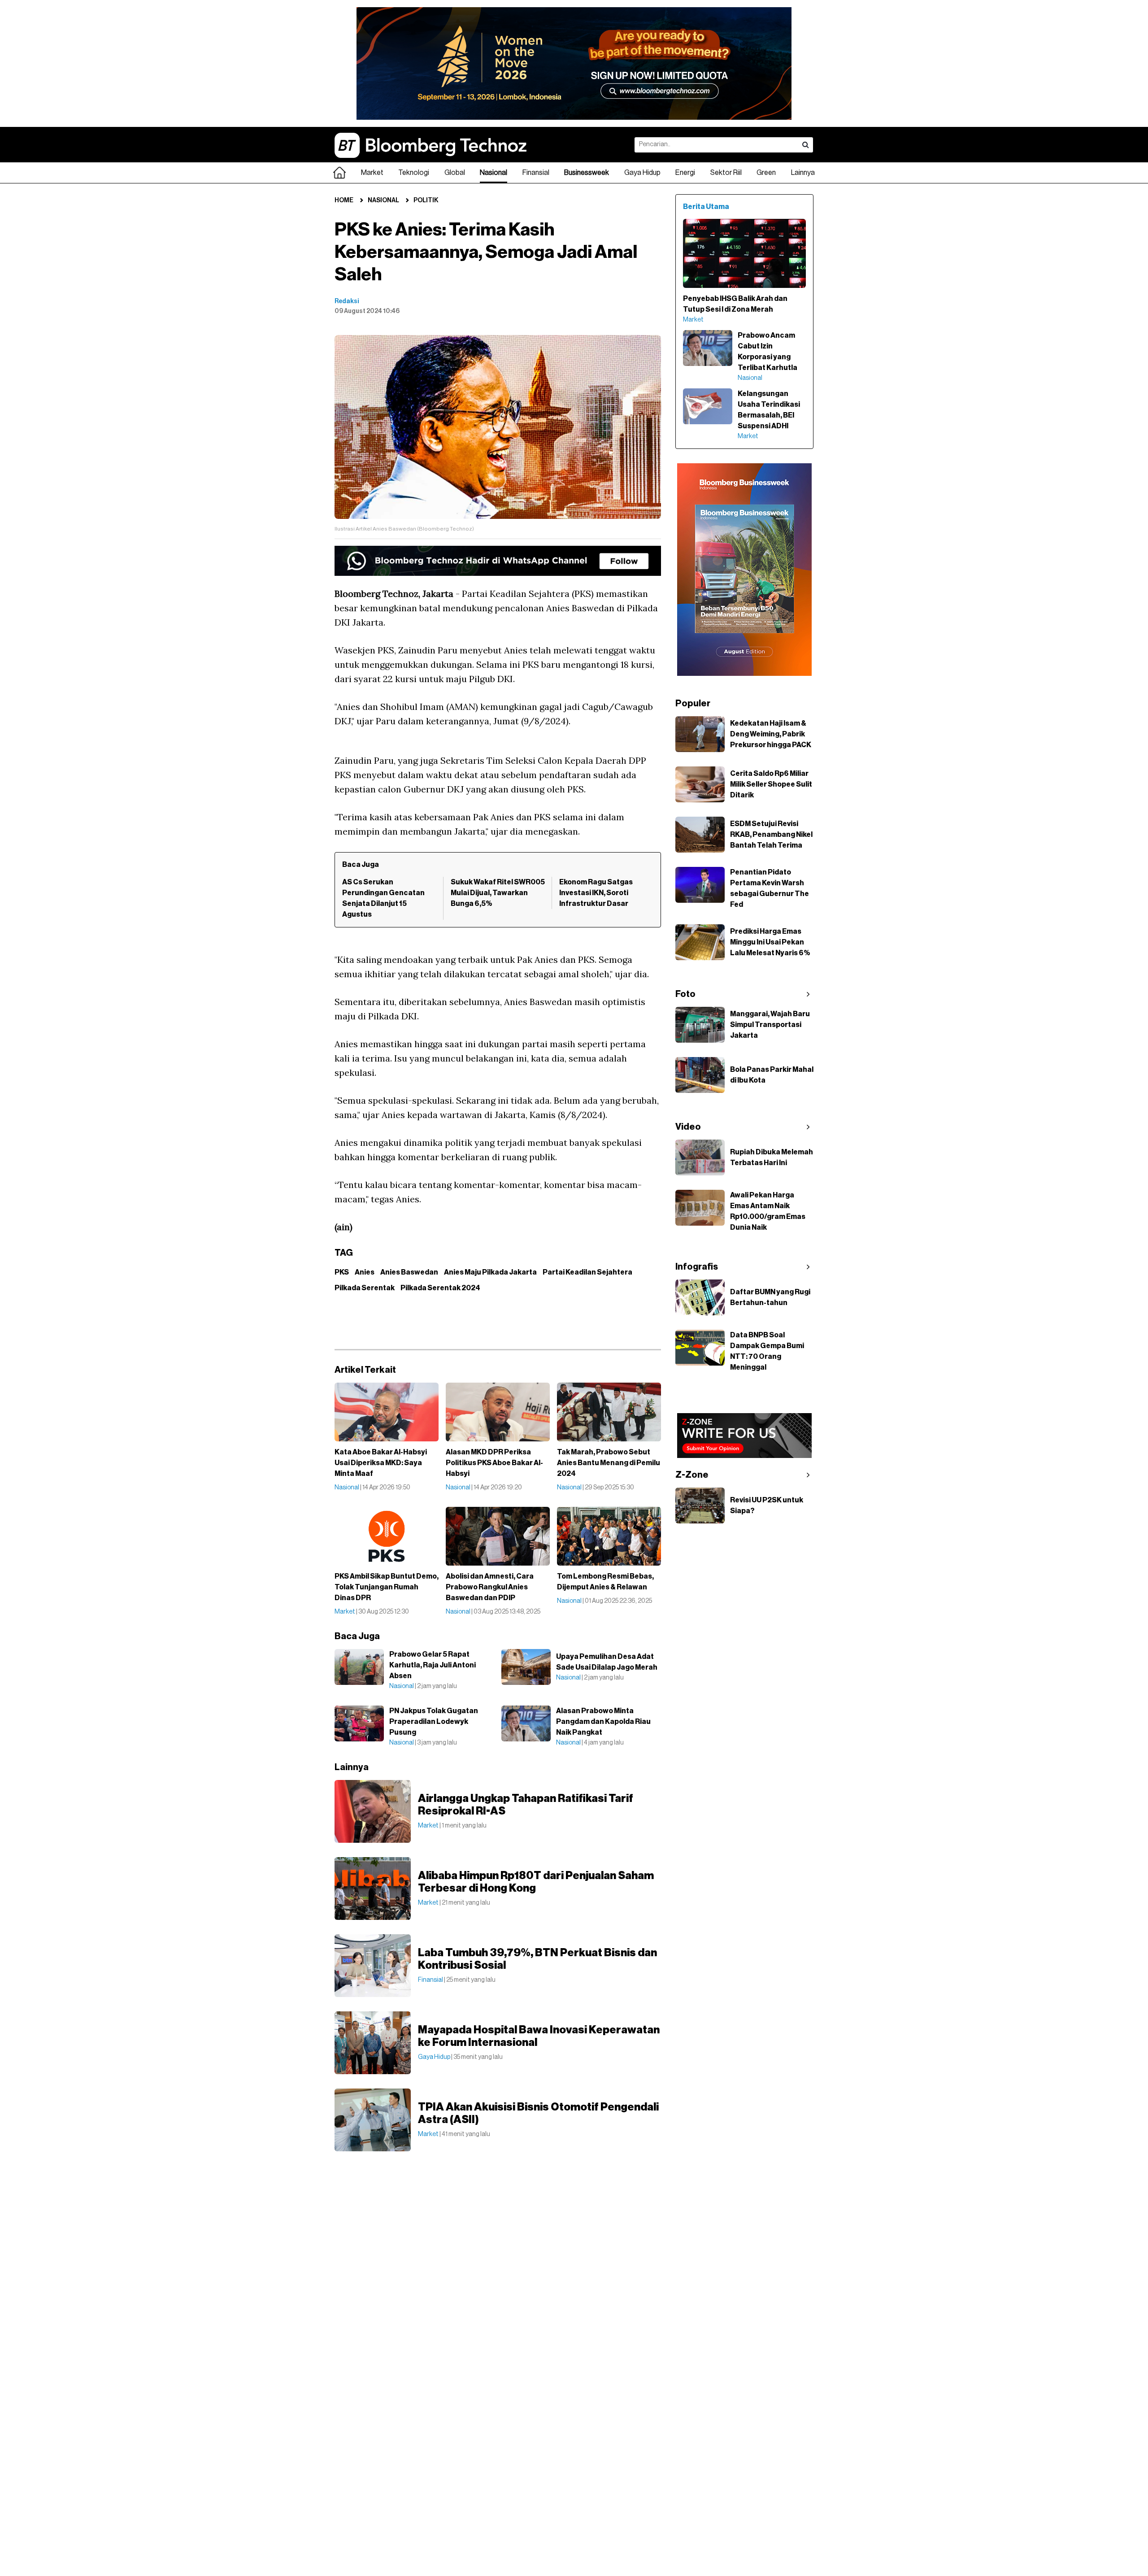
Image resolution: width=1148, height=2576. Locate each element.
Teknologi (414, 173)
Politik (426, 200)
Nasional (494, 173)
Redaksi (347, 301)
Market (372, 173)
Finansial (536, 173)
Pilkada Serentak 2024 (440, 1288)
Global (455, 173)
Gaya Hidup (642, 173)
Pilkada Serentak (365, 1288)
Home (344, 200)
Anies (365, 1272)
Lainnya (803, 173)
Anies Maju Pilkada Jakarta (490, 1272)
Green (766, 173)
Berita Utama (706, 207)
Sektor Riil (726, 173)
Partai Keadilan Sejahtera (587, 1272)
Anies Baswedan (409, 1272)
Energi (685, 173)
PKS (342, 1272)
